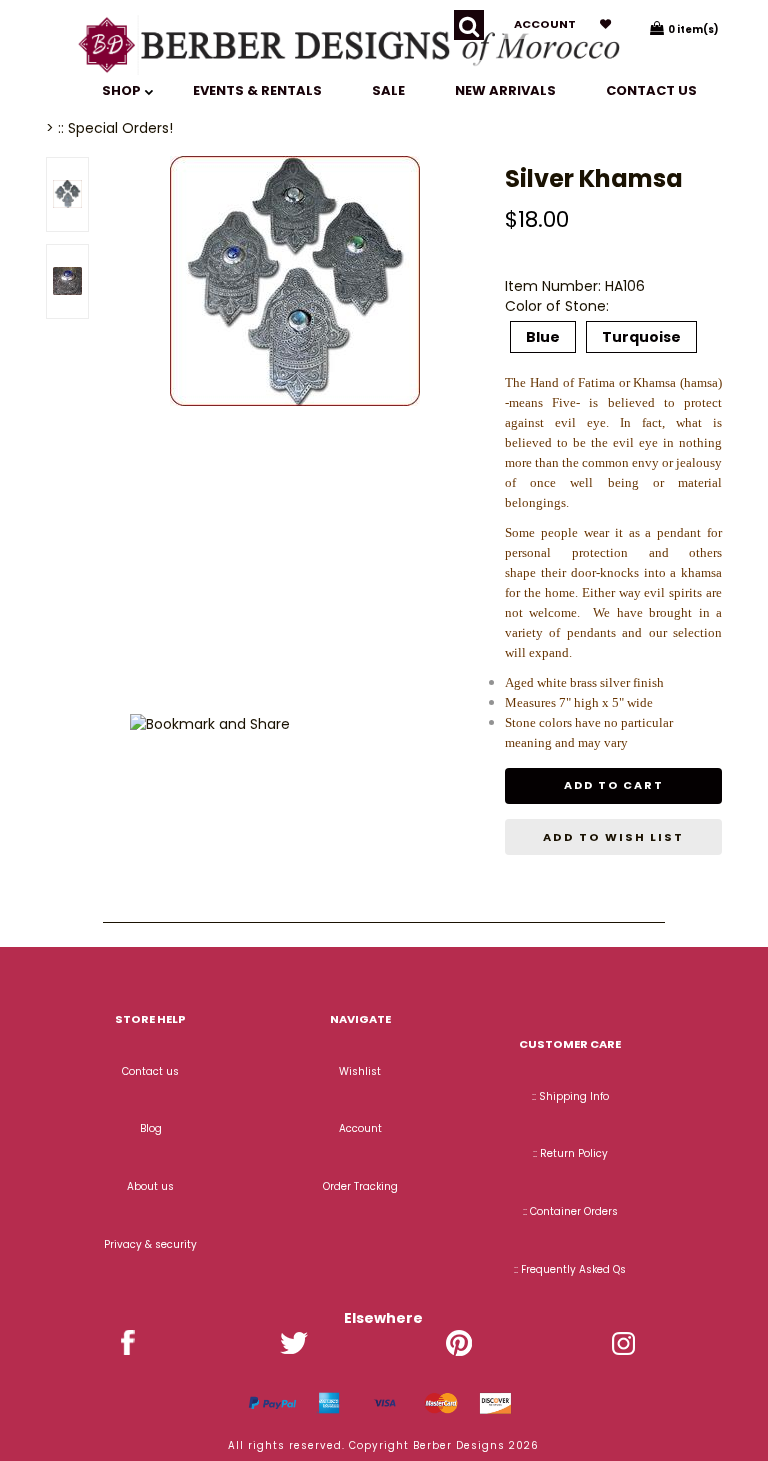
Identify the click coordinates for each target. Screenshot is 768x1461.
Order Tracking (360, 1186)
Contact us (651, 90)
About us (150, 1186)
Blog (151, 1128)
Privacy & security (150, 1244)
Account (545, 24)
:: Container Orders (570, 1211)
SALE (388, 90)
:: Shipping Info (570, 1096)
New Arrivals (505, 90)
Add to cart (614, 785)
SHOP (123, 90)
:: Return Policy (570, 1153)
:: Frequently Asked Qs (570, 1269)
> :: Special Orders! (109, 128)
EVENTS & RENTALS (257, 90)
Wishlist (360, 1071)
